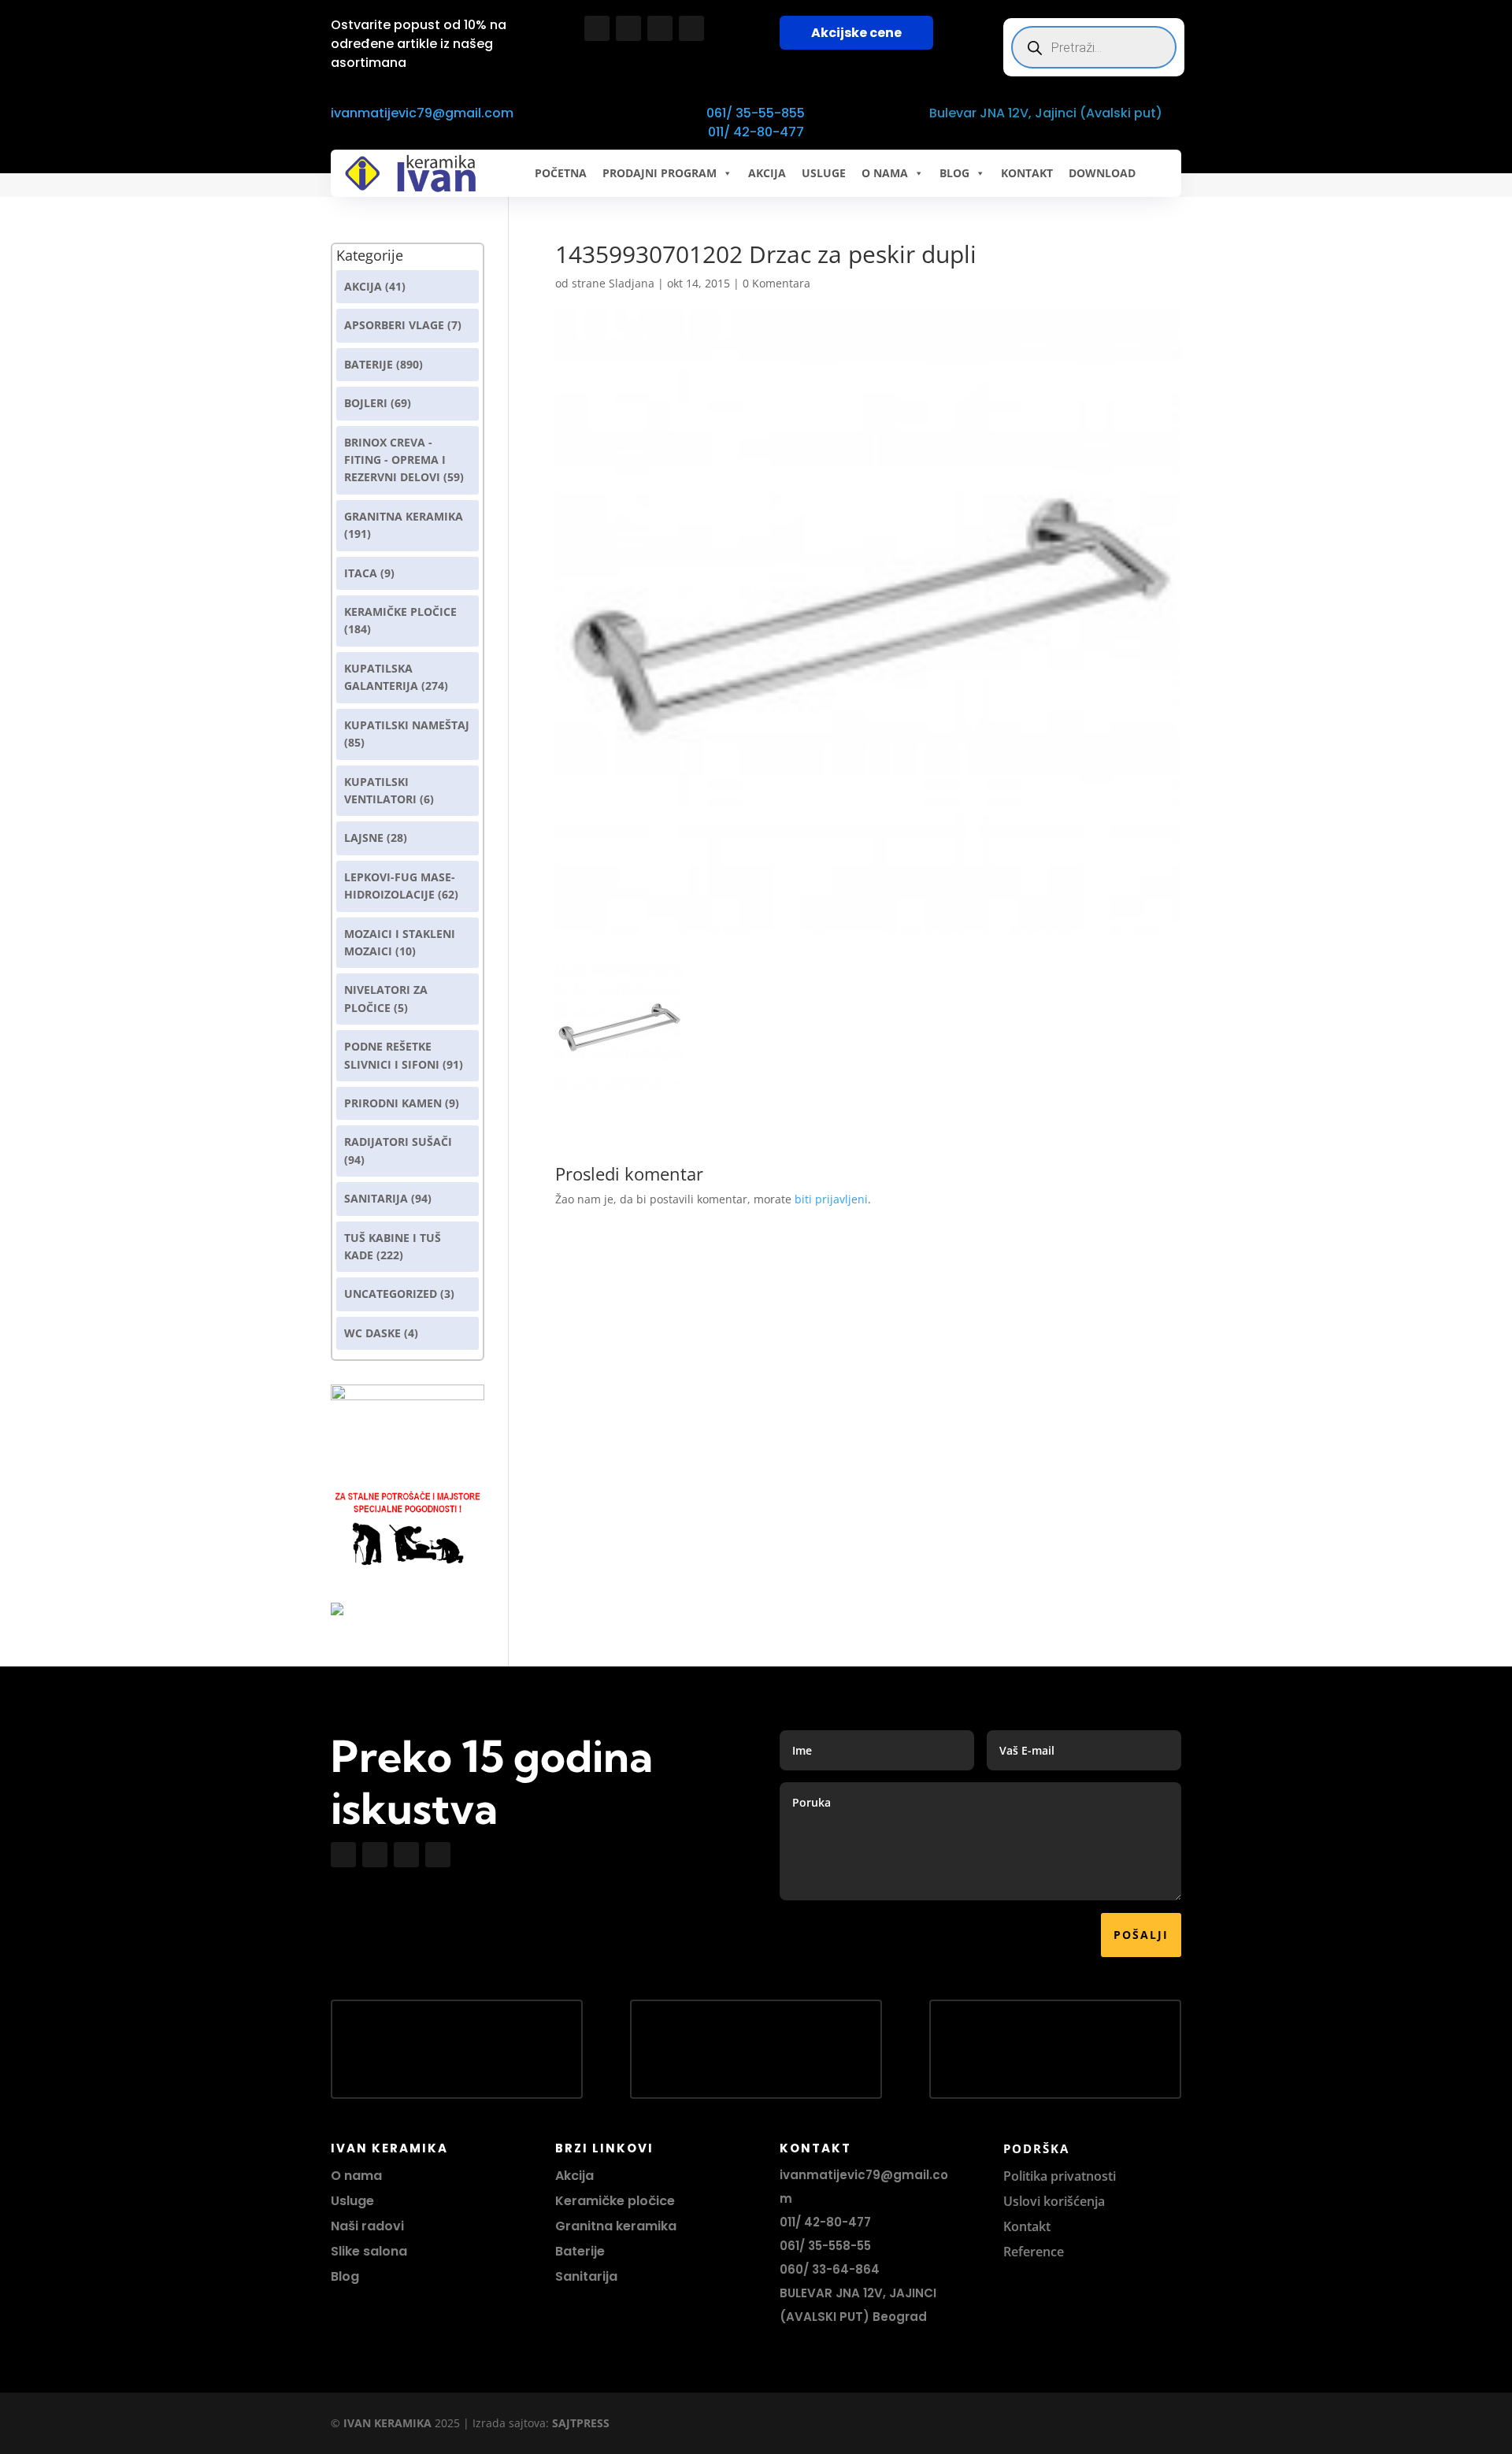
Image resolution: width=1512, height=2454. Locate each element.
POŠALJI (1141, 1935)
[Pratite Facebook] (597, 28)
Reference (1034, 2252)
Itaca (361, 573)
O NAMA (885, 173)
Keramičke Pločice (400, 612)
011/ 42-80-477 (756, 132)
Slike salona (369, 2251)
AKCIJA (767, 173)
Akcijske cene (856, 33)
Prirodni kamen (393, 1103)
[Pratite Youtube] (660, 28)
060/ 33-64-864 (830, 2269)
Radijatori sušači (398, 1142)
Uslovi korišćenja (1054, 2201)
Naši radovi (367, 2226)
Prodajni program (660, 173)
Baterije (369, 364)
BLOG (954, 173)
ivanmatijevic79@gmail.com (422, 113)
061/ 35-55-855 (756, 113)
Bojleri (366, 403)
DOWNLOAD (1102, 173)
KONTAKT (1027, 173)
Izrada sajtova (509, 2423)
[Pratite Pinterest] (691, 28)
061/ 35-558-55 (825, 2246)
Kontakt (1027, 2226)
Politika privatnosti (1060, 2176)
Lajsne (364, 838)
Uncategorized (391, 1294)
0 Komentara (776, 283)
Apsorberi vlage (394, 325)
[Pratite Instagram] (628, 28)
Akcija (363, 286)
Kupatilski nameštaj (407, 725)
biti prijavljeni (831, 1199)
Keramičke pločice (615, 2201)
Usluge (824, 173)
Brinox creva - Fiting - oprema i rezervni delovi (395, 460)
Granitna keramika (404, 516)
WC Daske (372, 1333)
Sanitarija (376, 1198)
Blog (345, 2276)
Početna (561, 173)
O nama (356, 2176)
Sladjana (632, 283)
